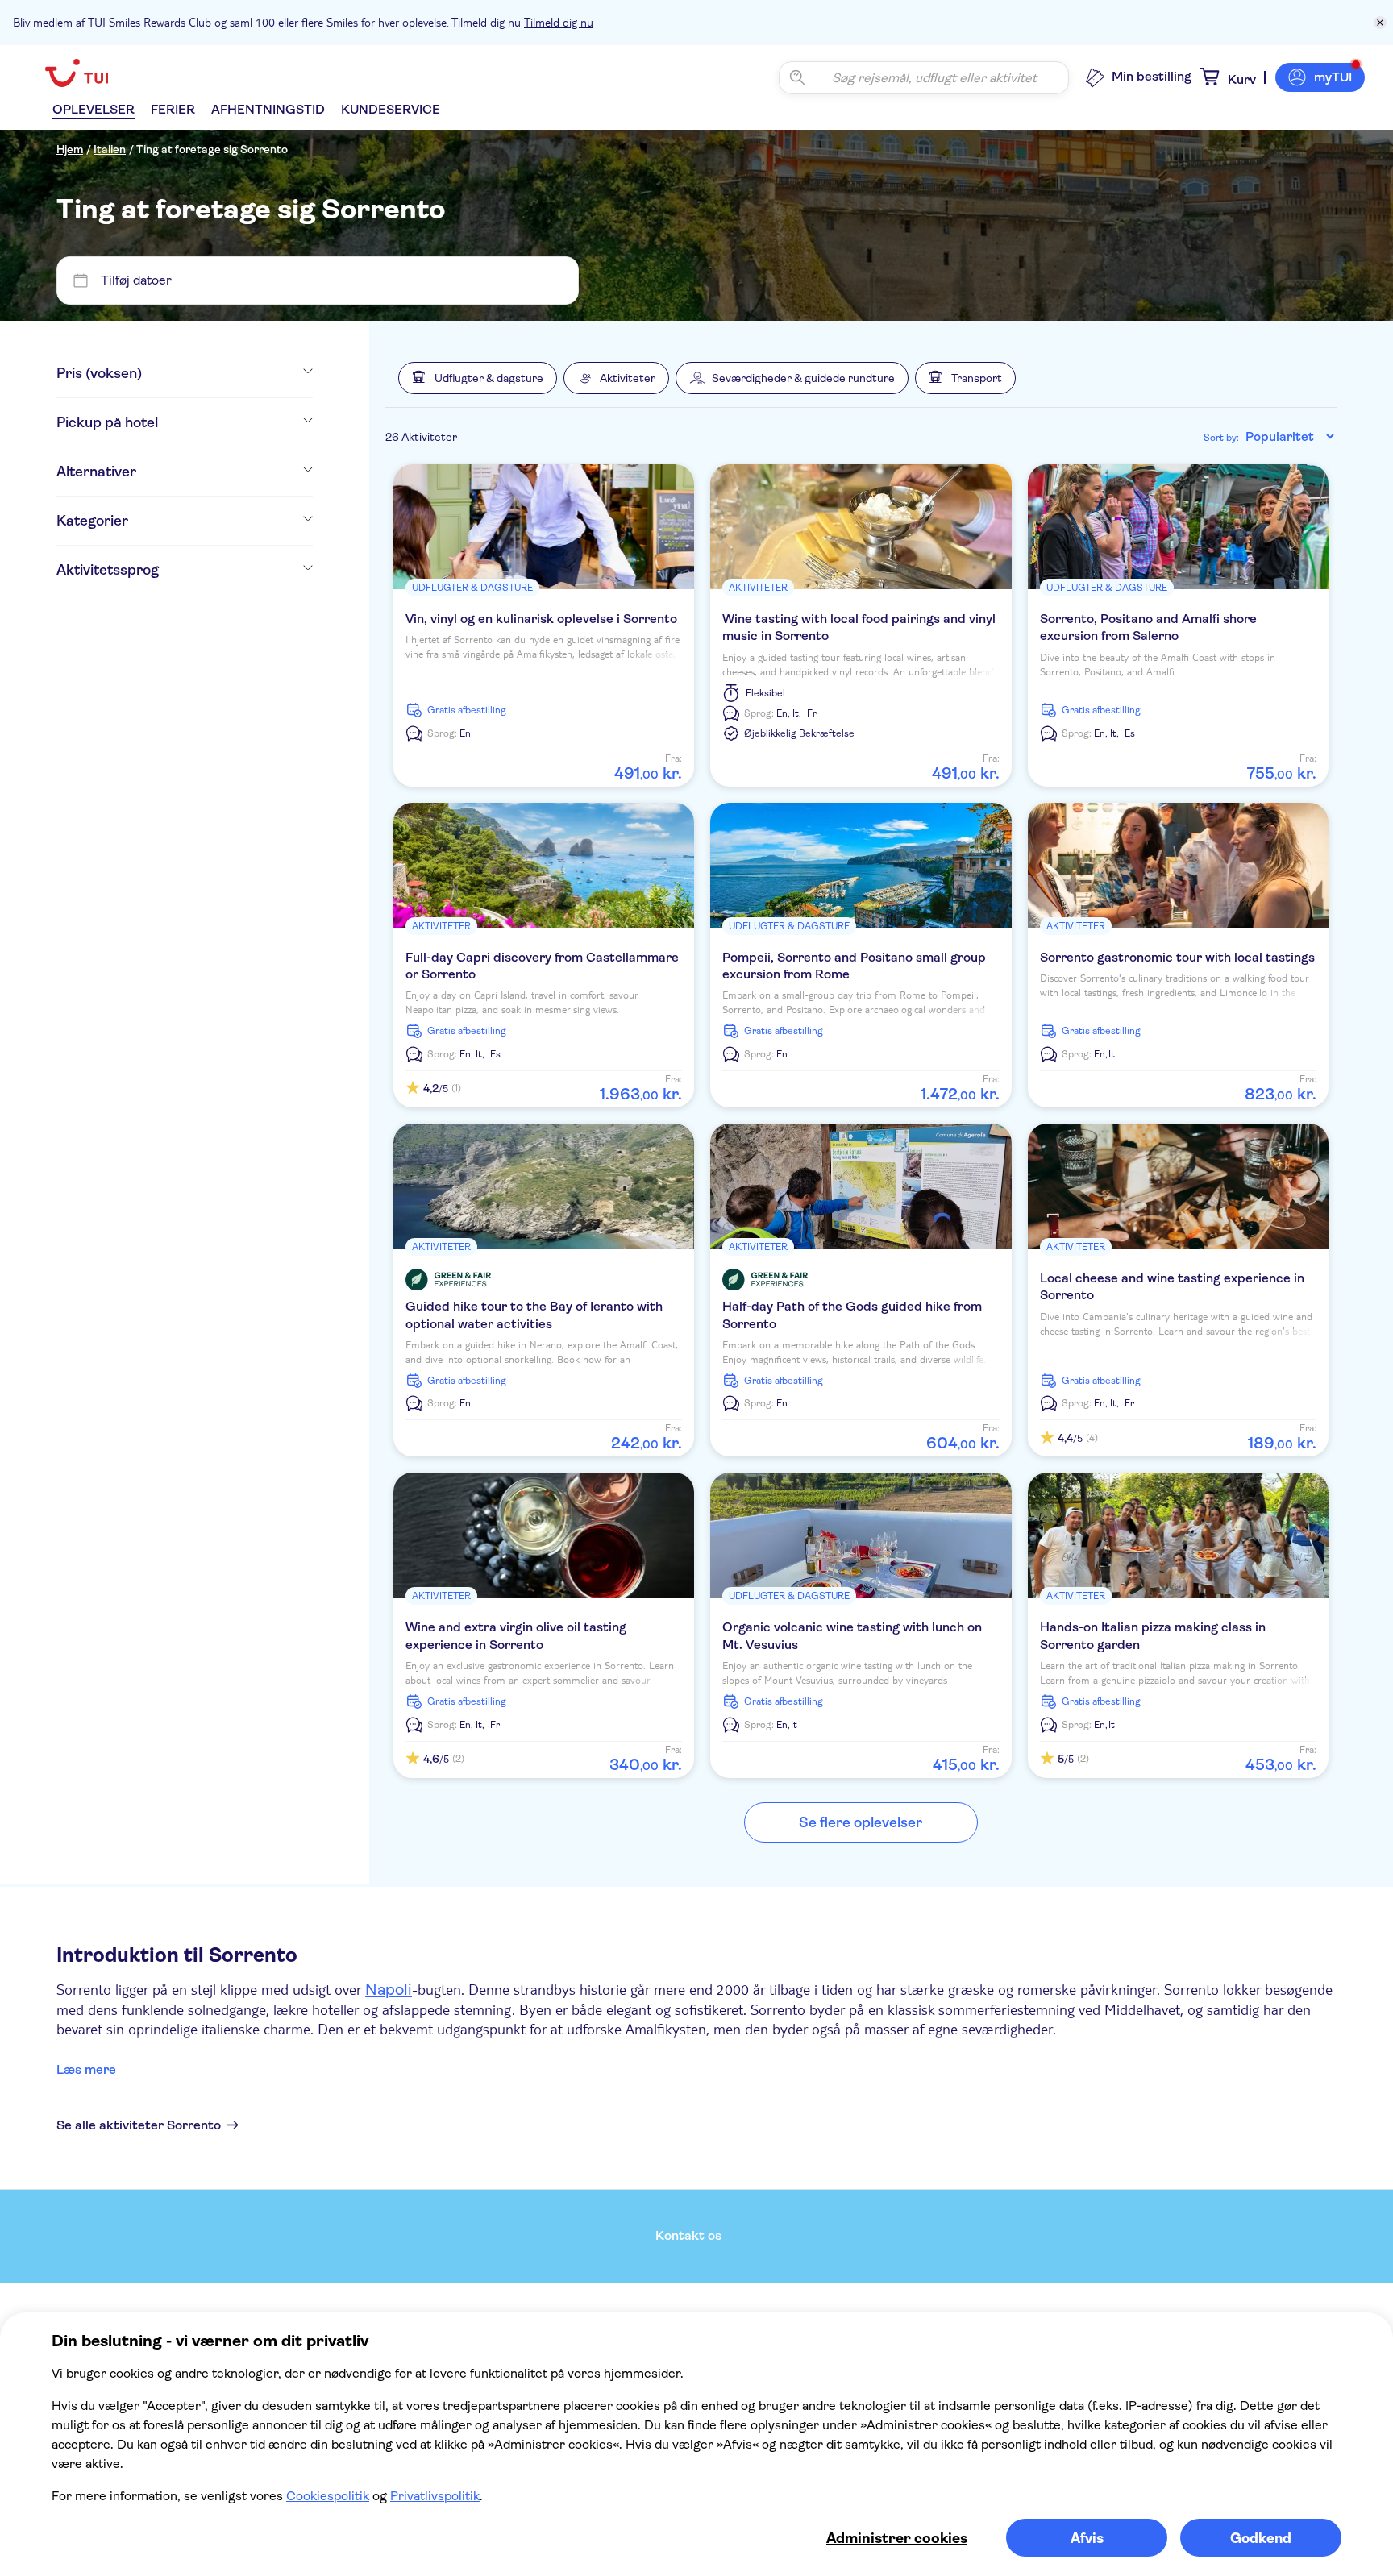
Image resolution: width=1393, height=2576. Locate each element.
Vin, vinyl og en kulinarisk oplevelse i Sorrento (541, 619)
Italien (110, 149)
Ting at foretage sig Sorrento (212, 149)
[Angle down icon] (227, 373)
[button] (478, 378)
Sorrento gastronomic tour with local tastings (1177, 957)
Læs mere (86, 2069)
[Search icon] (797, 77)
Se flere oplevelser (861, 1822)
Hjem (70, 149)
